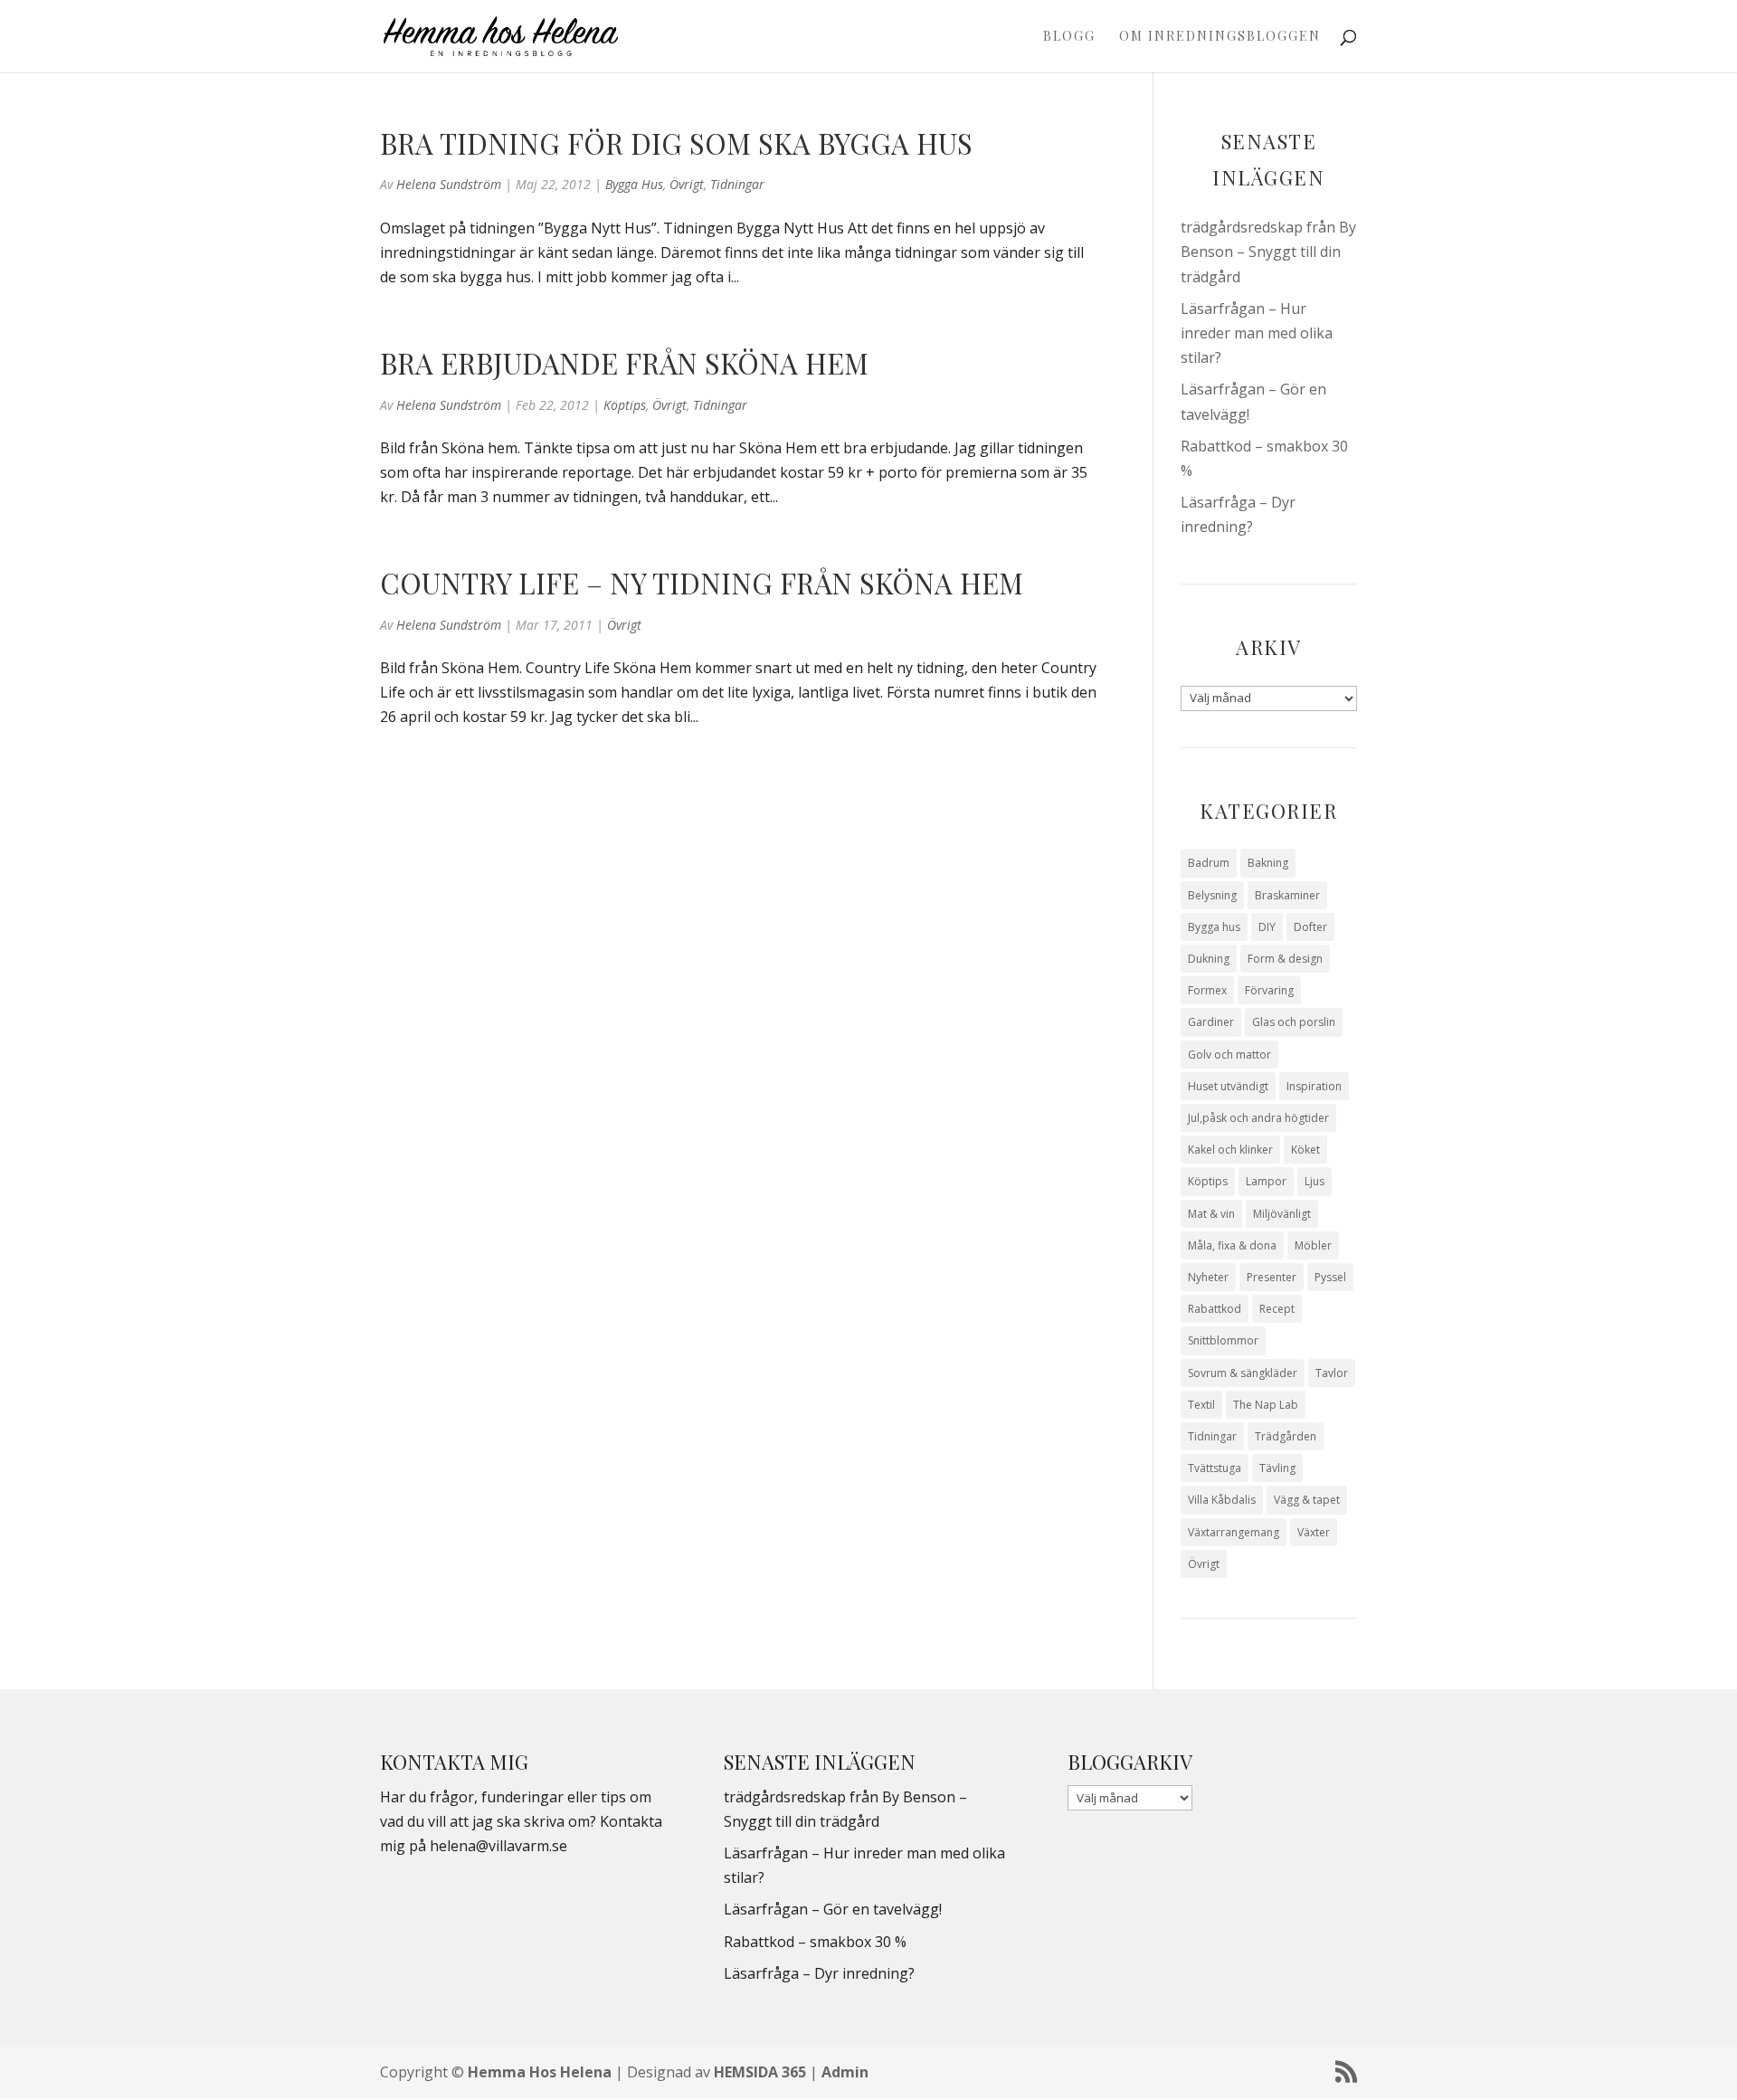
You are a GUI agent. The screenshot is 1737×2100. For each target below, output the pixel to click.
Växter (1314, 1532)
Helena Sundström (449, 184)
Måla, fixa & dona (1232, 1245)
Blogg (1069, 37)
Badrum (1209, 863)
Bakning (1268, 863)
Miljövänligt (1282, 1214)
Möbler (1313, 1245)
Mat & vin (1211, 1214)
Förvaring (1269, 990)
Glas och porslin (1294, 1022)
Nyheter (1208, 1277)
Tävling (1277, 1468)
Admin (845, 2072)
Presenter (1272, 1277)
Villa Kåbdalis (1222, 1500)
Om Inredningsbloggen (1220, 37)
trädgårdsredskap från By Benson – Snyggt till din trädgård (1268, 252)
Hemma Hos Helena (540, 2072)
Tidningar (737, 184)
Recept (1277, 1309)
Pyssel (1330, 1277)
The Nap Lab (1266, 1405)
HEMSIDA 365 (760, 2072)
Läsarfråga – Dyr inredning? (819, 1973)
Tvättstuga (1215, 1468)
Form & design (1285, 959)
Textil (1201, 1405)
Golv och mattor (1229, 1055)
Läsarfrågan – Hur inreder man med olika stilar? (1257, 333)
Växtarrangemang (1234, 1532)
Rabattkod (1215, 1309)
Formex (1207, 990)
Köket (1305, 1150)
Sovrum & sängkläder (1243, 1373)
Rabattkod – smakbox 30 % (815, 1942)
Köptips (625, 405)
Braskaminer (1287, 895)
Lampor (1266, 1181)
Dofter (1310, 927)
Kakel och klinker (1230, 1150)
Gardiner (1211, 1022)
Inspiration (1314, 1086)
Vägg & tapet (1307, 1500)
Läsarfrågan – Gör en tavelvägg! (833, 1909)
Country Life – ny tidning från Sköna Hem (702, 583)
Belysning (1212, 895)
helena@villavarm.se (498, 1846)
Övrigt (687, 184)
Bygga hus (634, 184)
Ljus (1315, 1181)
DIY (1267, 927)
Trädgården (1286, 1436)
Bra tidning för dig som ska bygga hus (676, 143)
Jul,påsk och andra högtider (1258, 1118)
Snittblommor (1223, 1340)
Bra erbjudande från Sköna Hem (624, 363)
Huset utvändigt (1228, 1086)
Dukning (1209, 959)
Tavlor (1332, 1373)
